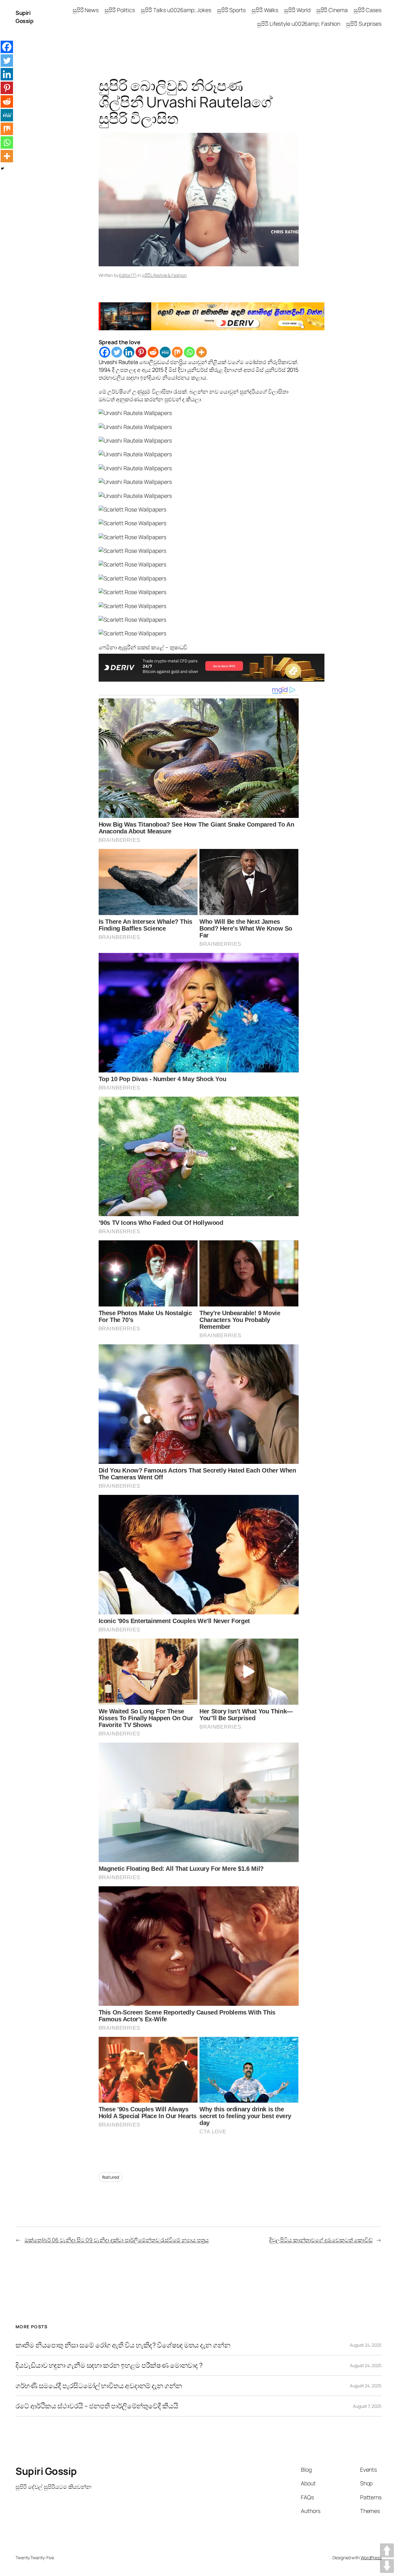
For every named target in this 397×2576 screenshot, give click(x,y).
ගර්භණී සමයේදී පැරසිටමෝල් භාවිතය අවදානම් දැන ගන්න (99, 2386)
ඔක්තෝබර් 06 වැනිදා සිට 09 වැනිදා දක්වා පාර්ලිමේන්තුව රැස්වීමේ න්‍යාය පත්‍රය (117, 2240)
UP (387, 2550)
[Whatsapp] (189, 352)
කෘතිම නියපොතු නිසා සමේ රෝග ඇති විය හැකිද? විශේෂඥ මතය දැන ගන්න (123, 2345)
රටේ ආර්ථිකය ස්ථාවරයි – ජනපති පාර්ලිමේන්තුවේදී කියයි (97, 2406)
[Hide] (2, 169)
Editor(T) (128, 275)
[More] (201, 352)
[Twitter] (117, 352)
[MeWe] (165, 352)
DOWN (387, 2566)
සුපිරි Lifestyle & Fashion (164, 275)
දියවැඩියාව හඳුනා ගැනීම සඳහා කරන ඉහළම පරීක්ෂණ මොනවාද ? (109, 2365)
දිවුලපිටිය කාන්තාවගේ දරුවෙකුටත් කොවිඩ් (321, 2240)
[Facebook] (105, 352)
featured (111, 2177)
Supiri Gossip (24, 17)
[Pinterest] (141, 352)
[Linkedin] (129, 352)
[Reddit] (153, 352)
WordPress (371, 2558)
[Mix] (177, 352)
